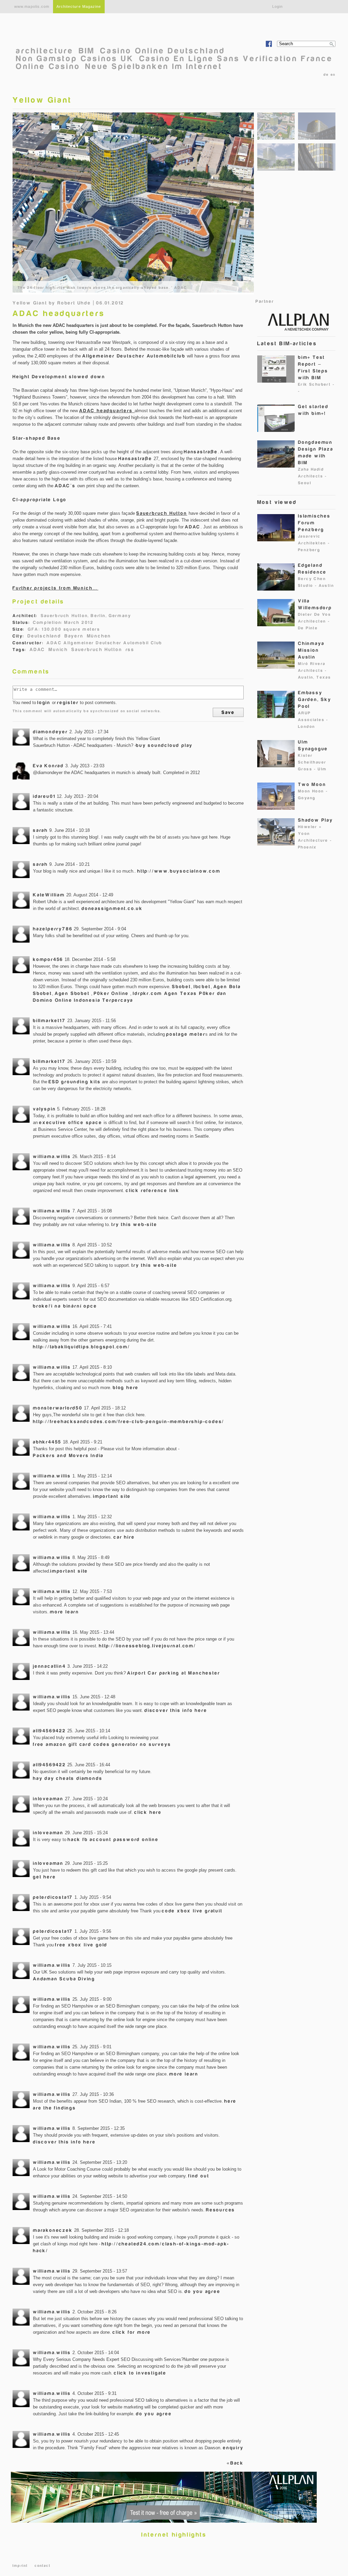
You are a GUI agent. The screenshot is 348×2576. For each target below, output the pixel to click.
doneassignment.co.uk (112, 908)
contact (42, 2566)
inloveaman (48, 1799)
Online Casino (48, 66)
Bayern (74, 636)
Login (278, 6)
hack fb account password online (113, 1839)
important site (112, 1496)
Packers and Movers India (68, 1456)
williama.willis (52, 1156)
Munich (58, 650)
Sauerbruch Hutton (97, 650)
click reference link (153, 1190)
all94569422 (49, 1731)
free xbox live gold (81, 1945)
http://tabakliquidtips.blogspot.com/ (82, 1347)
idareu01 (44, 796)
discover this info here (176, 1710)
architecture (45, 51)
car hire (124, 1537)
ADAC (37, 650)
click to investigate (140, 2373)
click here (148, 1812)
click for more (132, 2332)
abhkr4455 (47, 1442)
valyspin (44, 1109)
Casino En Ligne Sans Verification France (236, 59)
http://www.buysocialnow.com (179, 871)
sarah (40, 830)
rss (130, 650)
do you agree (203, 2291)
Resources (221, 2210)
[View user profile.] (21, 737)
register (68, 703)
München (99, 636)
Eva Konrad (48, 766)
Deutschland (44, 636)
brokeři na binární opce (65, 1306)
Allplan (295, 321)
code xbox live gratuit (192, 1911)
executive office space (71, 1123)
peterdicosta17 (53, 1897)
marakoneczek (53, 2230)
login (44, 703)
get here (44, 1877)
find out (199, 2176)
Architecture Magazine (79, 6)
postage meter (186, 1034)
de (326, 75)
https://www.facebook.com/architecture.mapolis (269, 44)
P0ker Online (111, 993)
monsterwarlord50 (58, 1408)
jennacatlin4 (49, 1666)
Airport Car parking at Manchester (173, 1673)
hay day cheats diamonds (68, 1778)
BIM (87, 51)
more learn (65, 1612)
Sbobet (181, 987)
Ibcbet (202, 987)
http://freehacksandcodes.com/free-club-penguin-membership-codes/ (129, 1422)
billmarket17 (49, 1021)
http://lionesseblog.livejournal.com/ (147, 1646)
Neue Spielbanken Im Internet (154, 66)
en (333, 75)
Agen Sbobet (72, 993)
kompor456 (48, 959)
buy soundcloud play (164, 745)
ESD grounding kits (75, 1082)
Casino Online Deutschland (163, 51)
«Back (235, 2463)
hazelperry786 (53, 929)
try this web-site (134, 1224)
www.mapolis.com (32, 6)
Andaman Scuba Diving (64, 1979)
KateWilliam (49, 895)
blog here (126, 1388)
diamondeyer (50, 732)
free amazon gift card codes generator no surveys (102, 1744)
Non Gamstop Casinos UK (75, 59)
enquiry (233, 2448)
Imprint (20, 2566)
